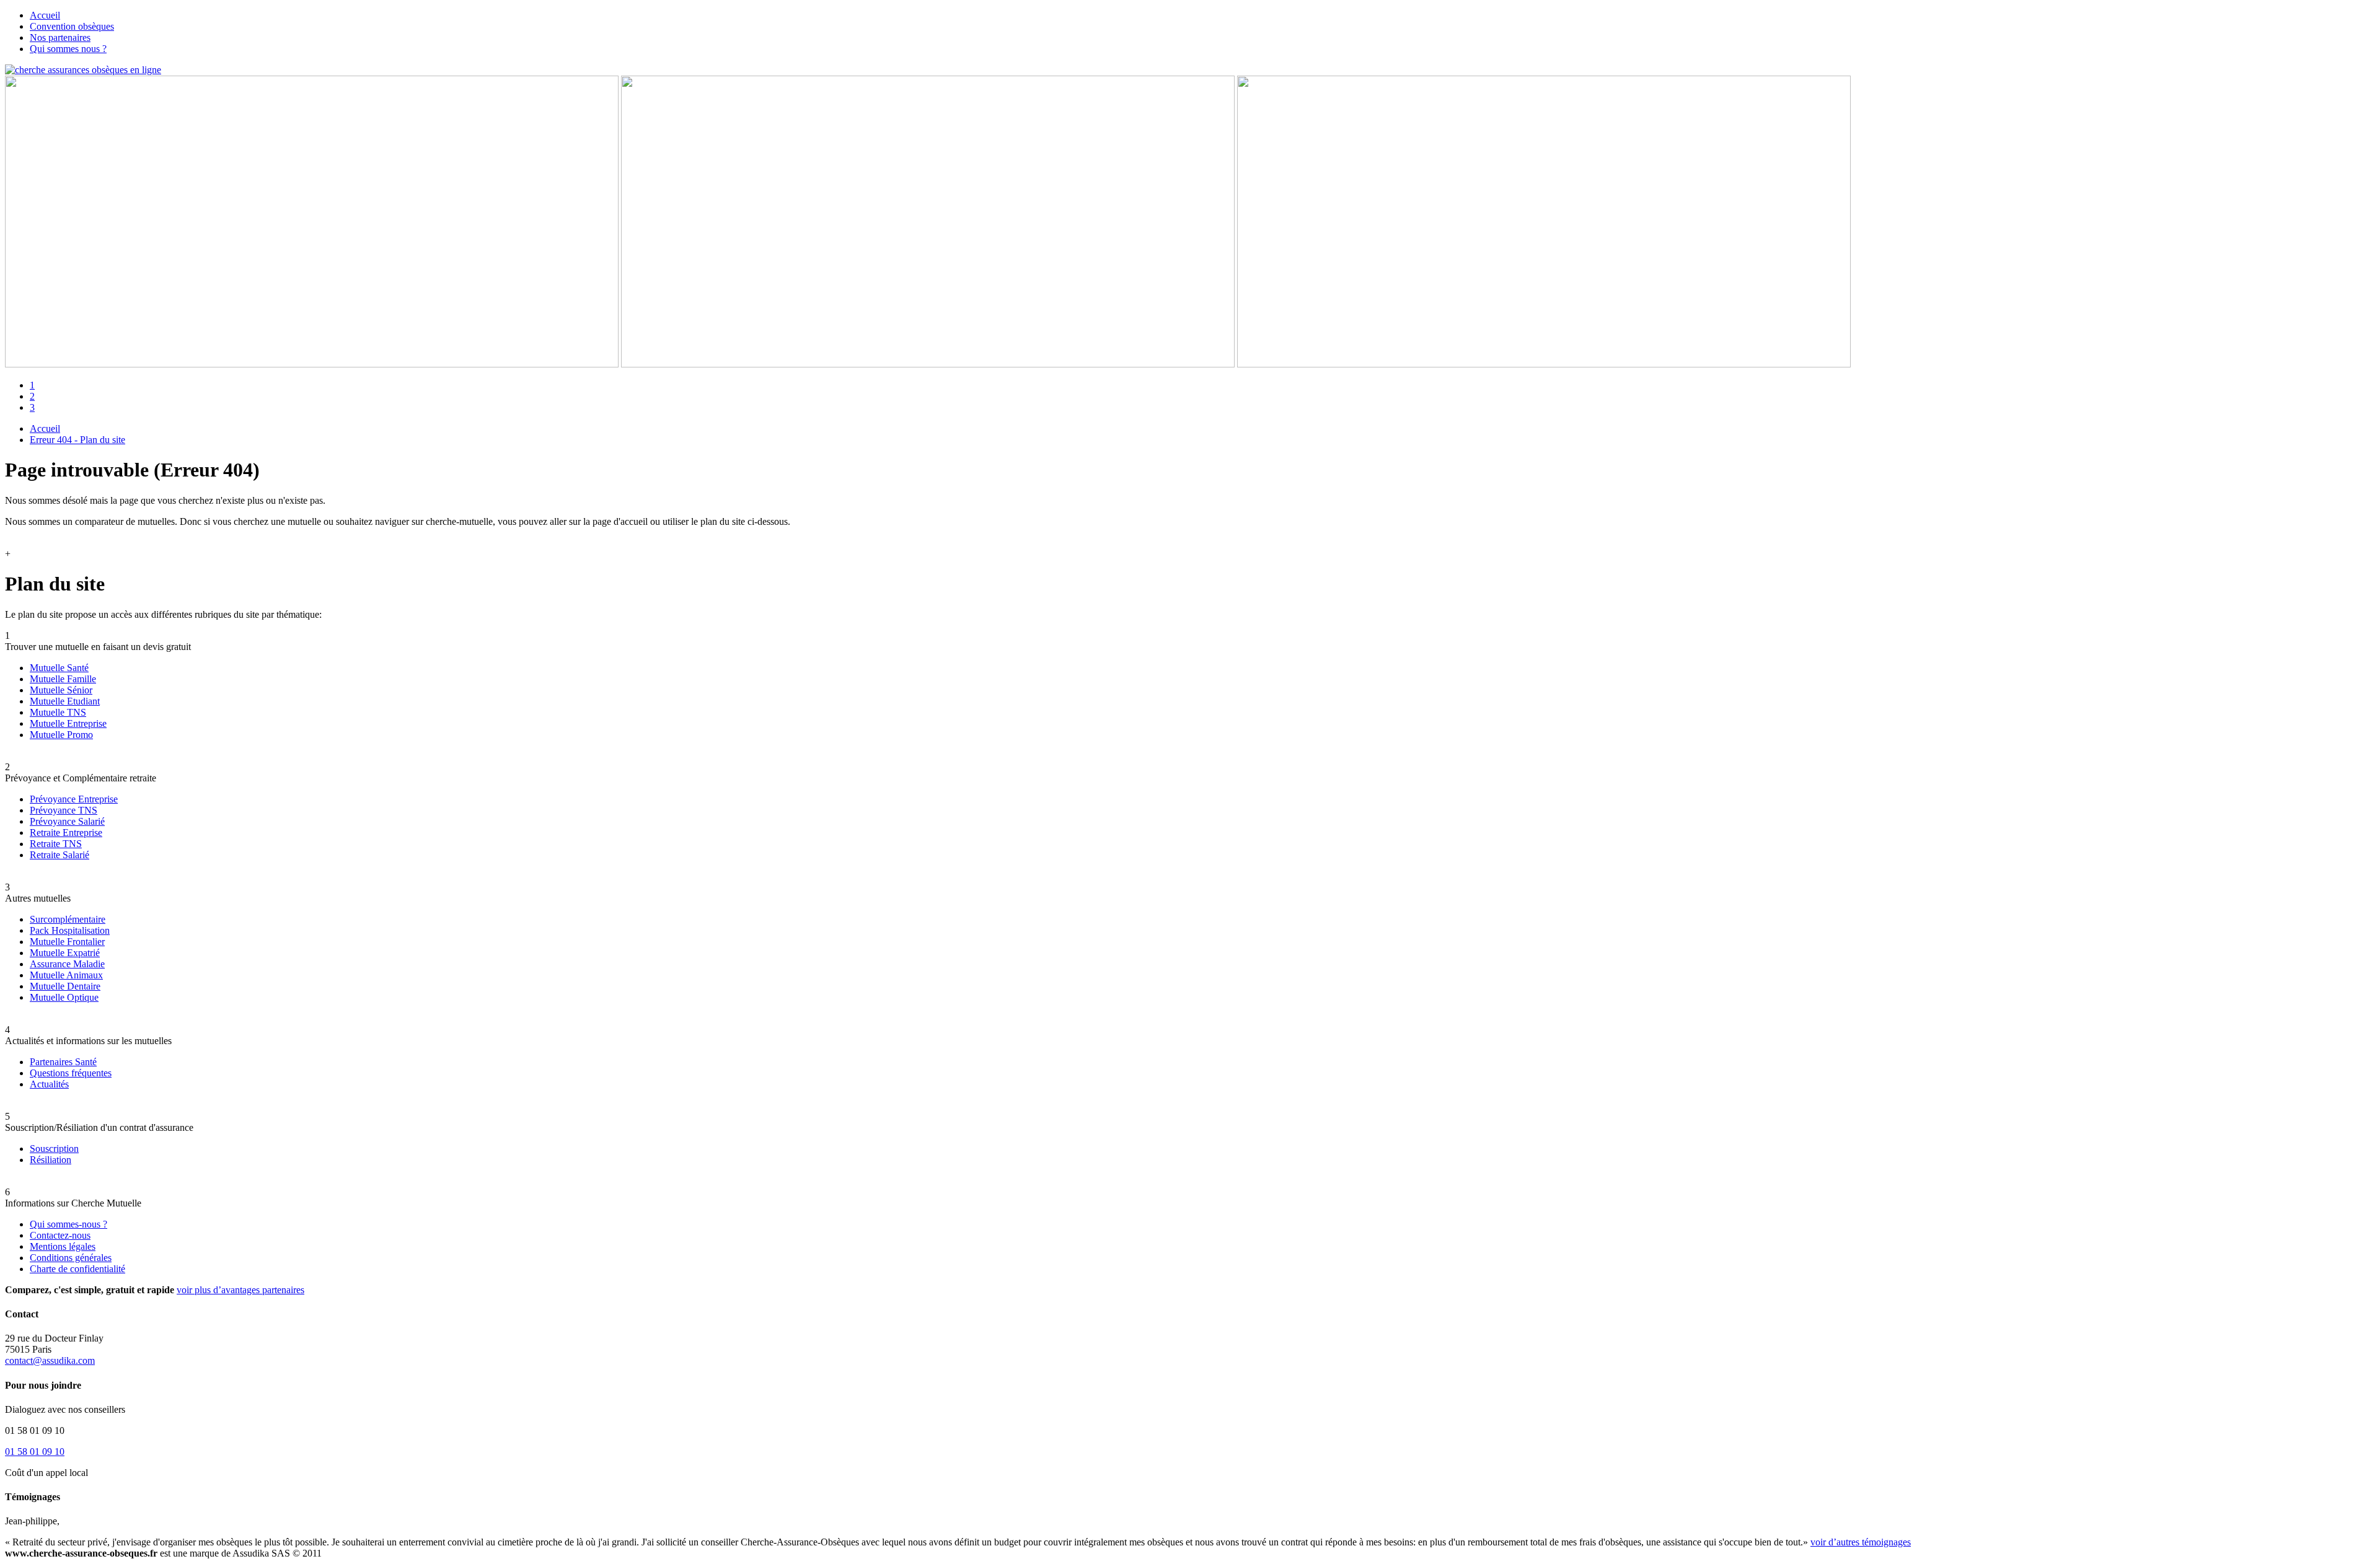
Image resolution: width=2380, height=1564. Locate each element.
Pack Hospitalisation (70, 930)
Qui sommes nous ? (68, 49)
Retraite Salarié (59, 855)
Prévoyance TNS (64, 810)
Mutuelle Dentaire (65, 986)
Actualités (49, 1084)
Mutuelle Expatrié (65, 953)
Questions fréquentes (71, 1073)
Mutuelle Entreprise (68, 723)
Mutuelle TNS (58, 712)
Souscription (54, 1149)
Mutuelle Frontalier (67, 942)
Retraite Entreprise (66, 833)
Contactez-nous (60, 1235)
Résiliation (51, 1160)
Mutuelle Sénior (61, 690)
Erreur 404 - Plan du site (77, 440)
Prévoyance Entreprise (74, 799)
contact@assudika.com (50, 1360)
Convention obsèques (72, 26)
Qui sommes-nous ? (68, 1224)
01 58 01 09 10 (35, 1452)
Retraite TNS (56, 844)
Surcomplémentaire (68, 919)
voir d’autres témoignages (1861, 1542)
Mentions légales (63, 1246)
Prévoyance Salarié (67, 821)
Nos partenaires (60, 37)
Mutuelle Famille (63, 679)
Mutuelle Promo (61, 735)
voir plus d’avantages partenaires (240, 1290)
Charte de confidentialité (77, 1269)
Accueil (45, 15)
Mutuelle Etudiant (65, 701)
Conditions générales (71, 1258)
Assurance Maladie (67, 964)
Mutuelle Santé (59, 668)
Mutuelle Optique (64, 997)
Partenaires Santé (63, 1062)
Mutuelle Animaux (66, 975)
